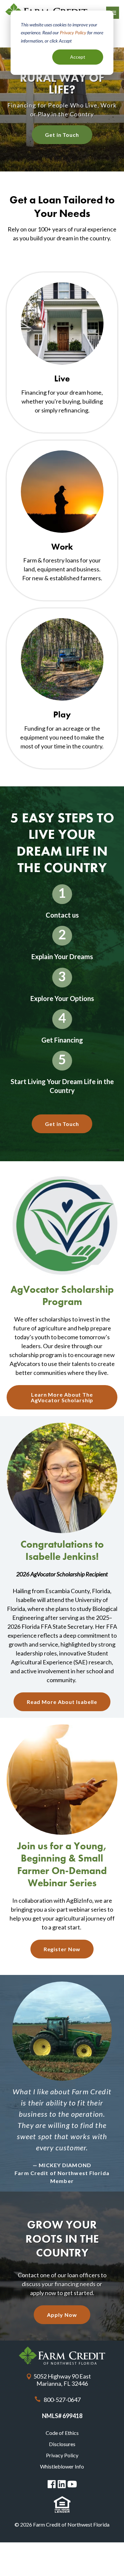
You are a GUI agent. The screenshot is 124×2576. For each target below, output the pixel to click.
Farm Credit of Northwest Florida (62, 2356)
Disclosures (62, 2444)
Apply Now (62, 2315)
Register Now (62, 1949)
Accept (78, 57)
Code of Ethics (62, 2433)
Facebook (52, 2484)
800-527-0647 (62, 2400)
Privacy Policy (73, 32)
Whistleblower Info (62, 2466)
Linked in (62, 2484)
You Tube (72, 2484)
